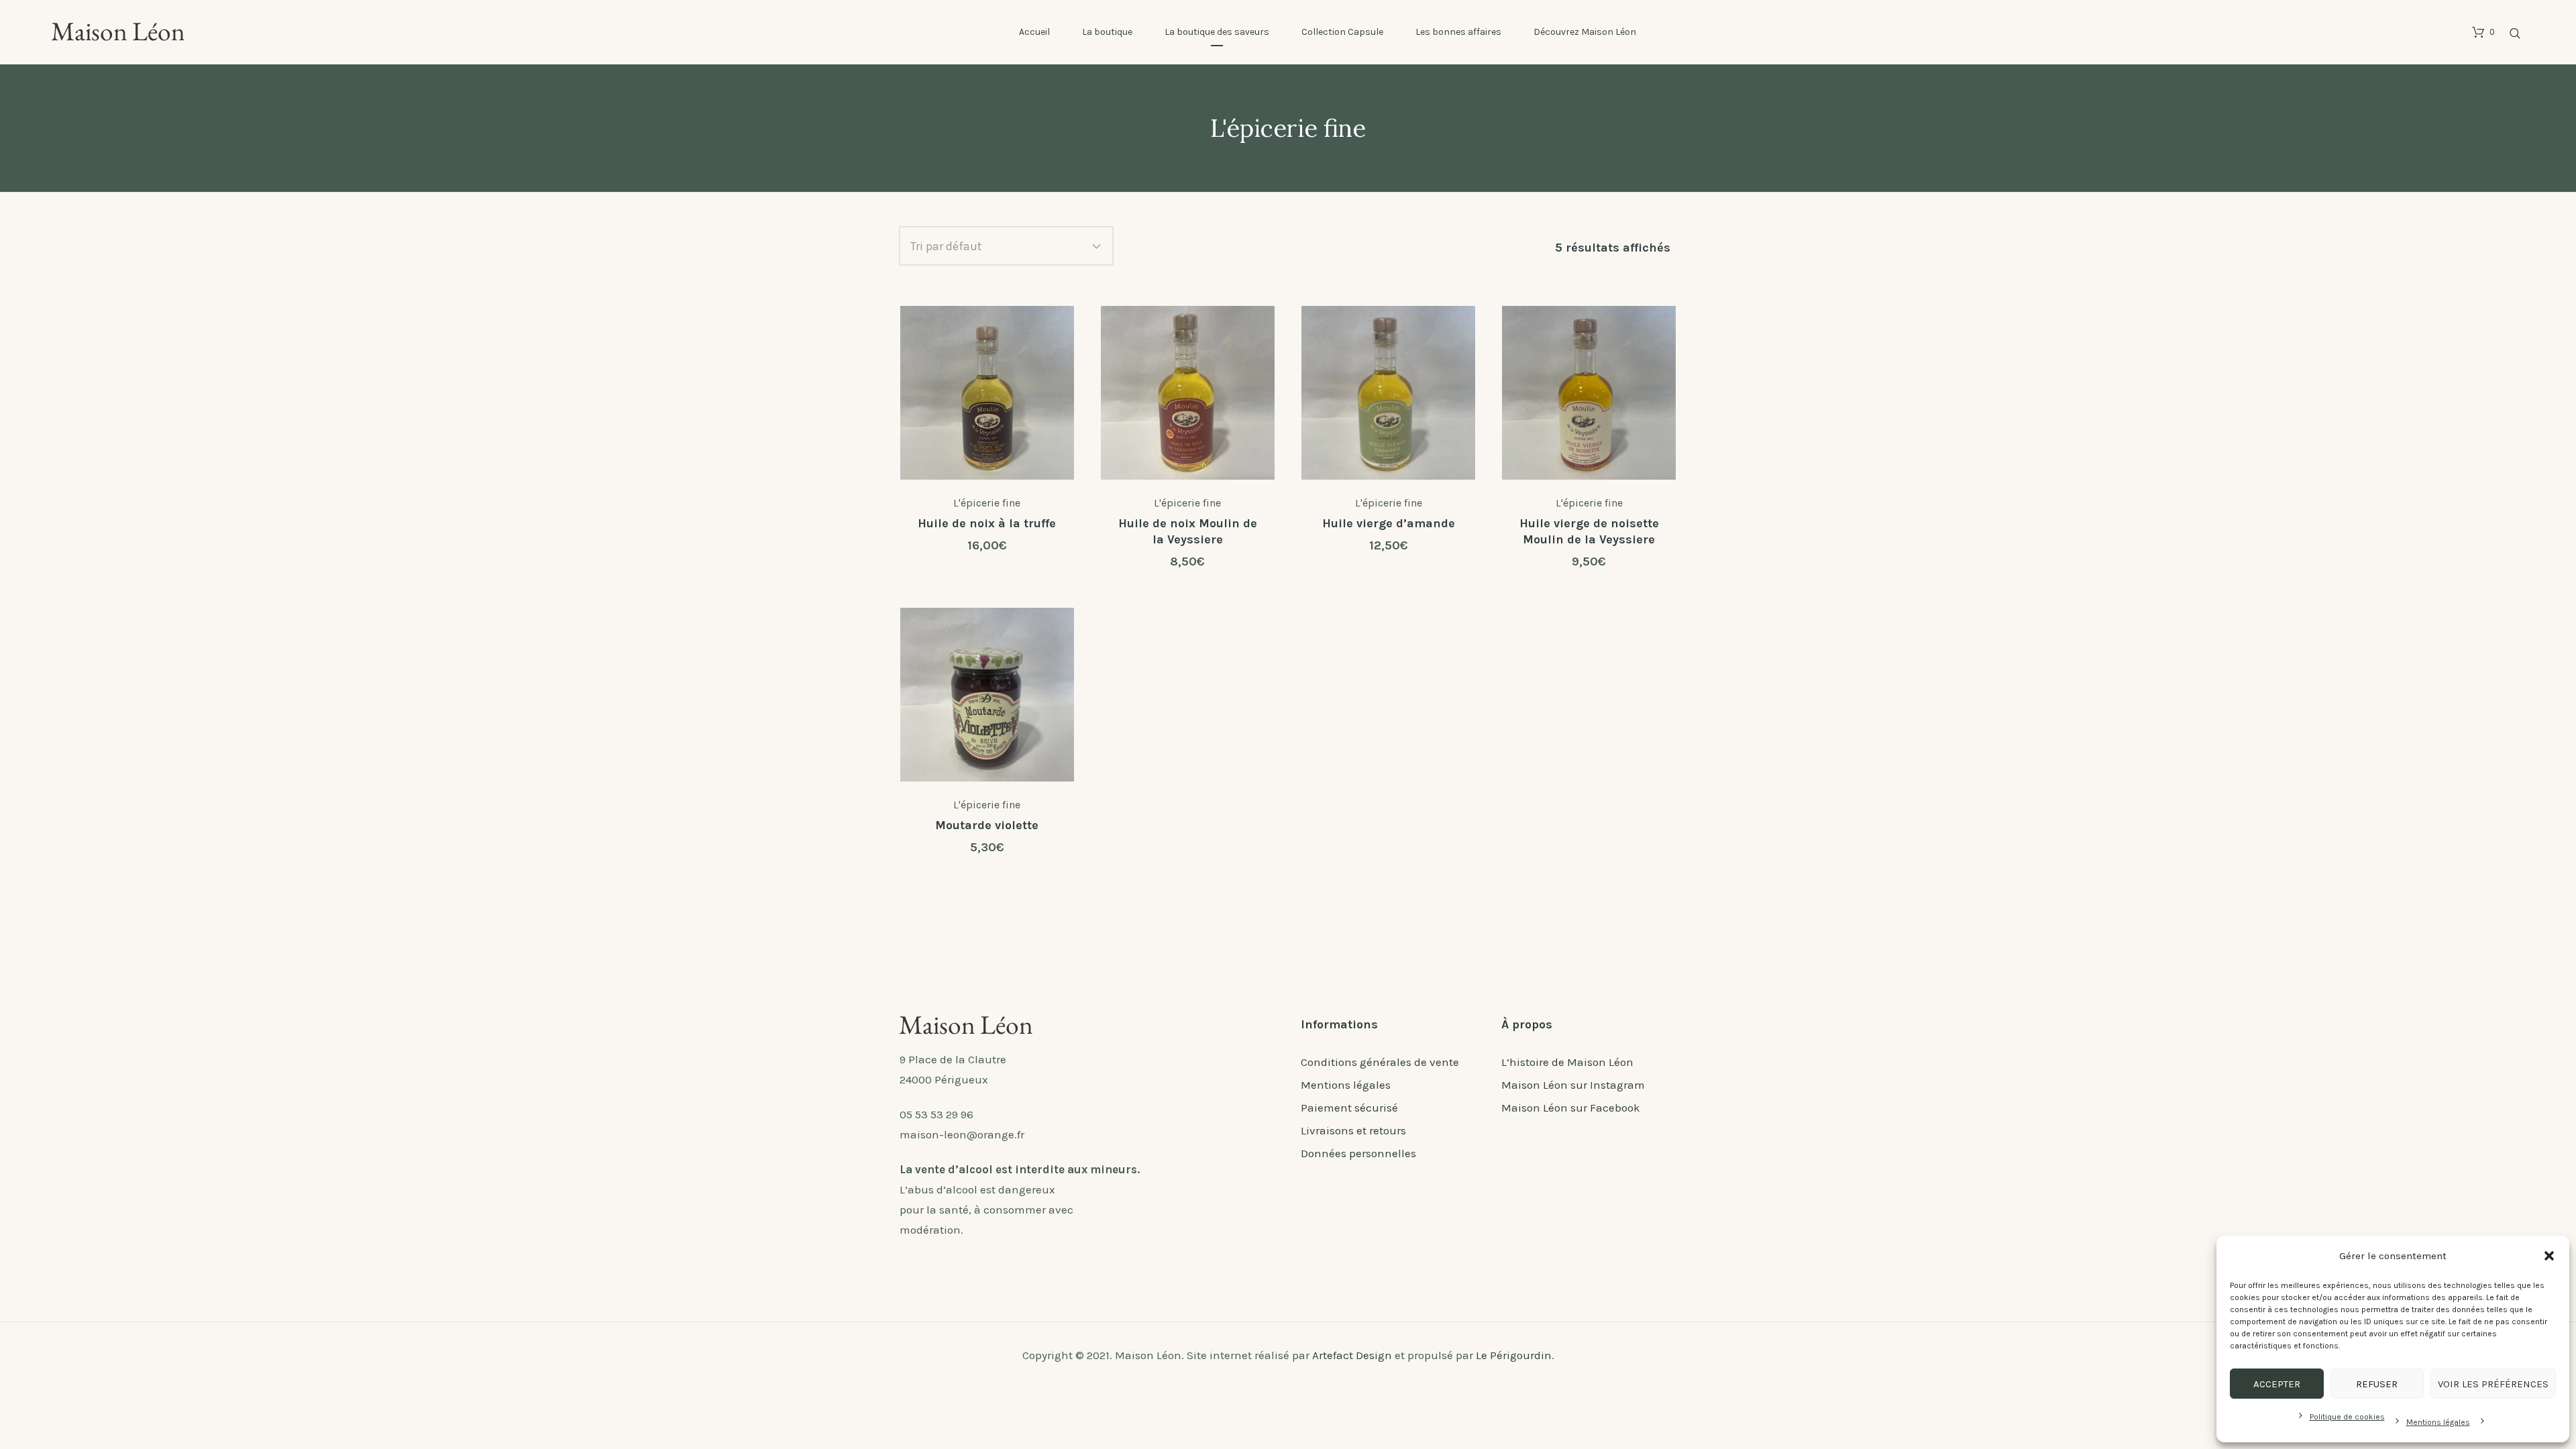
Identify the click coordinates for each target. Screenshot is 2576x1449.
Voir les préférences (2493, 1384)
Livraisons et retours (1353, 1130)
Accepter (2277, 1384)
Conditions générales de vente (1380, 1062)
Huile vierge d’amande (1389, 523)
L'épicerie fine (987, 503)
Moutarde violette (987, 825)
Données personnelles (1358, 1153)
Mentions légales (2438, 1422)
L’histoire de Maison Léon (1567, 1062)
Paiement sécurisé (1349, 1108)
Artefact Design (1352, 1355)
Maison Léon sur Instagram (1573, 1085)
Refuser (2377, 1384)
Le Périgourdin (1514, 1355)
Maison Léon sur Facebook (1571, 1108)
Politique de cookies (2347, 1417)
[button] (2549, 1256)
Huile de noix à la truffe (987, 523)
